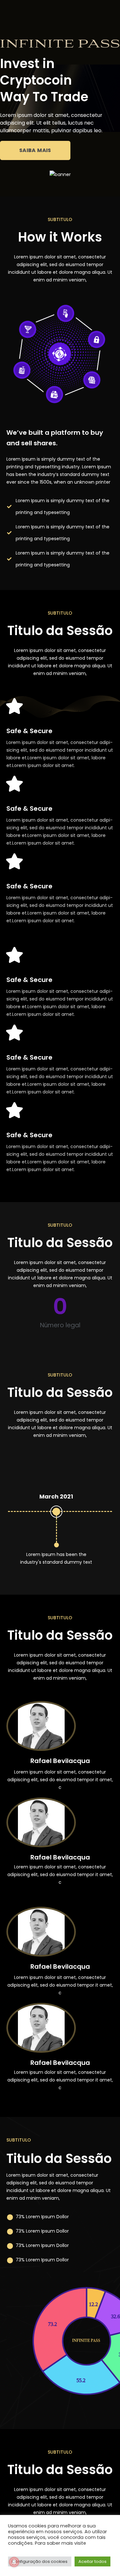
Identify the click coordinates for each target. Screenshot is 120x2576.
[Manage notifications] (14, 2562)
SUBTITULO (60, 219)
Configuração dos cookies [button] (40, 2561)
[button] (35, 150)
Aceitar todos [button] (92, 2561)
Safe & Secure (29, 731)
